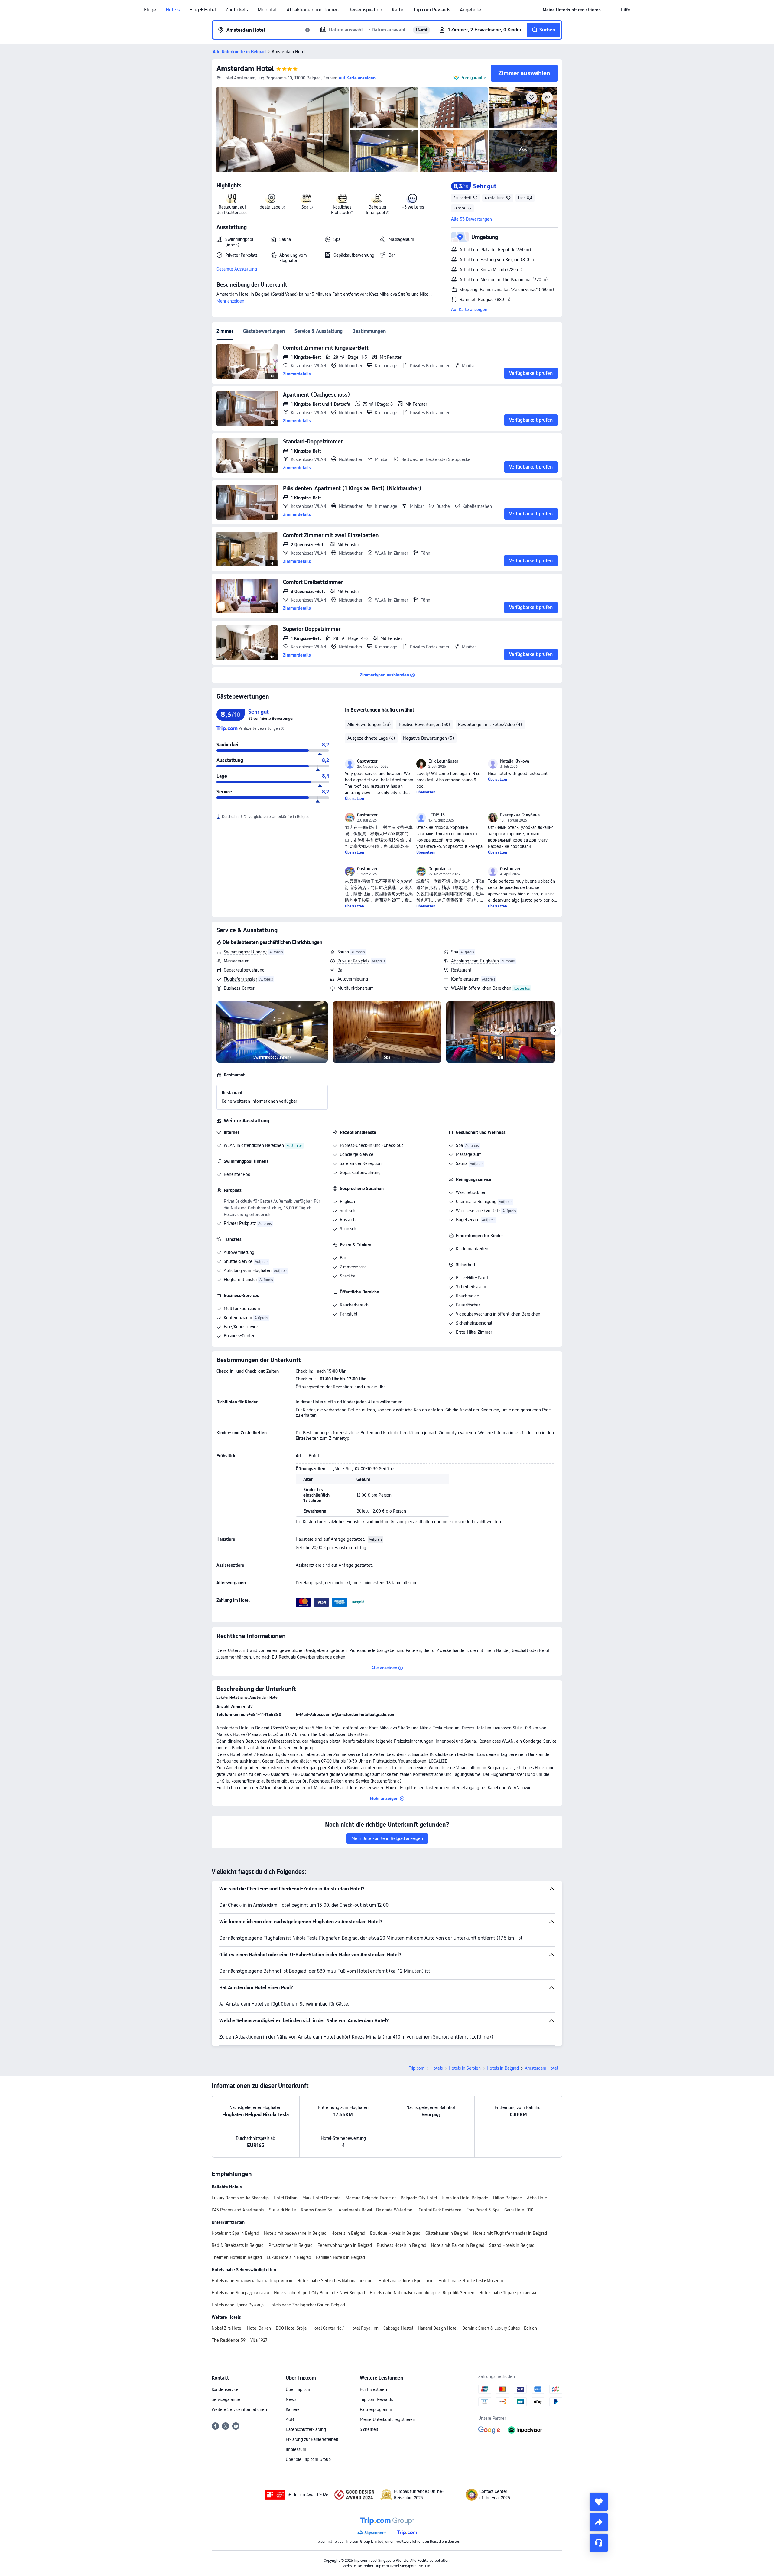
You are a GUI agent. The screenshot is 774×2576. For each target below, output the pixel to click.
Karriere (293, 2409)
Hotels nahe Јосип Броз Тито (406, 2281)
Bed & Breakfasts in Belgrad (238, 2245)
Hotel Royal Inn (364, 2328)
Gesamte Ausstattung (237, 269)
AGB (290, 2419)
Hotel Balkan (286, 2198)
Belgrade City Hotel (419, 2198)
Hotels (173, 10)
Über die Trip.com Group (308, 2459)
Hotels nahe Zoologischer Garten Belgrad (307, 2305)
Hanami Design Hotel (438, 2328)
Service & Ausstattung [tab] (319, 331)
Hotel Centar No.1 (328, 2328)
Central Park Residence (440, 2210)
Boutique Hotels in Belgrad (395, 2233)
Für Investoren (373, 2389)
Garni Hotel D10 (519, 2210)
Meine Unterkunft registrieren (387, 2419)
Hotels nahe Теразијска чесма (508, 2293)
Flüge (150, 10)
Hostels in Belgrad (348, 2233)
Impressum (296, 2449)
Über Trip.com (299, 2389)
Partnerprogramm (376, 2409)
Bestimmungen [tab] (369, 331)
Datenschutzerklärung (306, 2429)
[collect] (599, 2502)
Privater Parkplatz (353, 961)
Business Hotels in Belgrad (402, 2245)
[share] (599, 2522)
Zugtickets (237, 10)
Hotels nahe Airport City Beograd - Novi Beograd (319, 2293)
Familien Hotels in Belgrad (340, 2257)
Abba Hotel (538, 2198)
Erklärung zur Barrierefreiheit (312, 2439)
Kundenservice (225, 2389)
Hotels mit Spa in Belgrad (235, 2233)
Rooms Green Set (317, 2210)
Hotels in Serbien (465, 2068)
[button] (611, 10)
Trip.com (417, 2068)
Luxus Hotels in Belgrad (289, 2257)
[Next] (555, 1030)
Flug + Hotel (203, 10)
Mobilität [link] (267, 10)
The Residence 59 (229, 2340)
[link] (572, 10)
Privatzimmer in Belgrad (291, 2245)
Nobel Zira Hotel (227, 2328)
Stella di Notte (283, 2210)
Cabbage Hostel (398, 2328)
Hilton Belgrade (508, 2198)
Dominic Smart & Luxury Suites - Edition (500, 2328)
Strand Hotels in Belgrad (512, 2245)
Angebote (470, 10)
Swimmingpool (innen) (245, 952)
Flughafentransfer (240, 979)
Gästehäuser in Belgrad (447, 2233)
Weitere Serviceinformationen (239, 2409)
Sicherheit (369, 2429)
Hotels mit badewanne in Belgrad (295, 2233)
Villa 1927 (259, 2340)
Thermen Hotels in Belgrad (237, 2257)
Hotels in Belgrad (503, 2068)
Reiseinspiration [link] (365, 10)
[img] (283, 130)
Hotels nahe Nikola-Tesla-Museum (471, 2281)
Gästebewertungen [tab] (264, 331)
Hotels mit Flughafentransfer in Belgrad (510, 2233)
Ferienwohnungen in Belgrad (345, 2245)
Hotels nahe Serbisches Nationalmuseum (335, 2281)
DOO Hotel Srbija (291, 2328)
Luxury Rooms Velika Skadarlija (240, 2198)
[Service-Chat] (599, 2543)
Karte (398, 10)
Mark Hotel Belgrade (322, 2198)
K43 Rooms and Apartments (238, 2210)
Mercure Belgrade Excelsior (371, 2198)
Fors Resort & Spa (483, 2210)
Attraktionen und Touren (313, 10)
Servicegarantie (226, 2399)
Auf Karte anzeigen (469, 310)
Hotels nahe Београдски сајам (240, 2293)
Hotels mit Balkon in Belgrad (458, 2245)
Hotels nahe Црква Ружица (238, 2305)
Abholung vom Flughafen (475, 961)
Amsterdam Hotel (245, 68)
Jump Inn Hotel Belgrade (465, 2198)
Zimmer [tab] (225, 331)
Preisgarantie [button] (473, 78)
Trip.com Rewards (432, 10)
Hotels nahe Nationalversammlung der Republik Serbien (422, 2293)
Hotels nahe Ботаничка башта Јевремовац (252, 2281)
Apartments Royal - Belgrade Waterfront (376, 2210)
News (291, 2399)
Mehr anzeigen (230, 301)
